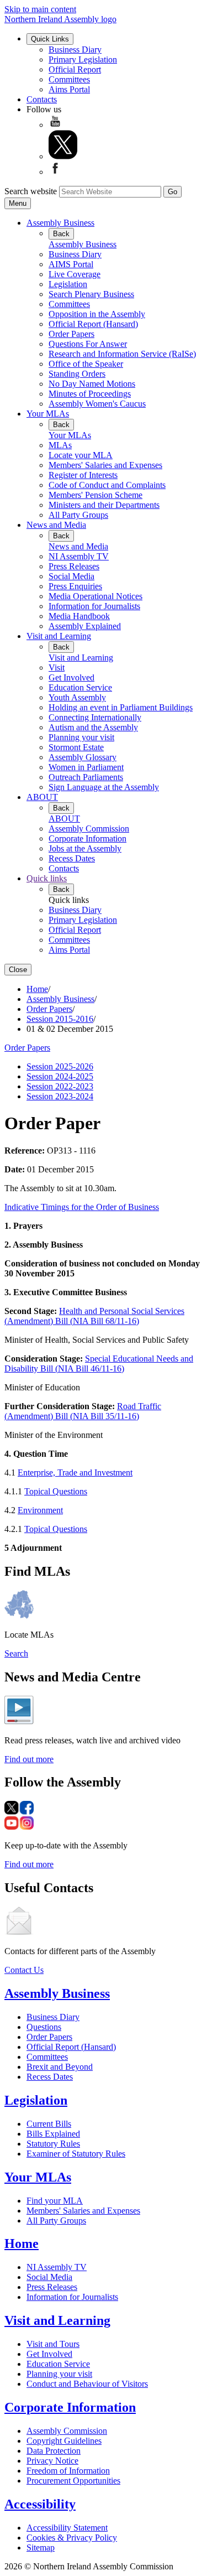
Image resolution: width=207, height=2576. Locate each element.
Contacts (42, 99)
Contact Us (24, 1970)
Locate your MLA (81, 455)
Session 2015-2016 (60, 1019)
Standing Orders (77, 374)
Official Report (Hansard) (93, 324)
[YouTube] (55, 125)
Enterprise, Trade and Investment (75, 1473)
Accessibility (40, 2504)
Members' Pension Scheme (95, 495)
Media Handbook (79, 616)
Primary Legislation (83, 59)
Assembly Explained (85, 626)
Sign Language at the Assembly (104, 787)
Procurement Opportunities (73, 2481)
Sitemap (41, 2548)
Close (18, 970)
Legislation (68, 284)
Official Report (75, 69)
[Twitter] (63, 156)
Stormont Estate (76, 747)
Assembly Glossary (83, 757)
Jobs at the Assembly (85, 848)
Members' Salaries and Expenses (105, 465)
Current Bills (49, 2124)
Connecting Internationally (95, 717)
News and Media (56, 525)
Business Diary (75, 50)
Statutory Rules (53, 2144)
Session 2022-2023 (60, 1086)
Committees (69, 79)
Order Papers (71, 334)
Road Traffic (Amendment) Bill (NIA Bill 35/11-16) (83, 1411)
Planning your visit (81, 737)
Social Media (71, 576)
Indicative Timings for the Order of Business (82, 1207)
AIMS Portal (71, 264)
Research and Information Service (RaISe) (122, 354)
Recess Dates (72, 858)
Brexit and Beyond (60, 2067)
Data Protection (54, 2451)
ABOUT (42, 797)
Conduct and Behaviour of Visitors (87, 2384)
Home (37, 989)
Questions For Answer (88, 344)
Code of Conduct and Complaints (107, 485)
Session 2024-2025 (60, 1076)
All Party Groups (78, 515)
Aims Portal (69, 89)
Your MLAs (48, 414)
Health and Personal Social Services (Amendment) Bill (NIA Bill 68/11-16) (94, 1316)
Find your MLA (55, 2201)
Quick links (47, 878)
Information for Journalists (94, 606)
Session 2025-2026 (60, 1066)
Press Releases (74, 566)
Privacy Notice (52, 2461)
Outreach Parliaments (86, 777)
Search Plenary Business (91, 294)
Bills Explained (53, 2134)
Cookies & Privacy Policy (72, 2538)
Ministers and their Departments (104, 505)
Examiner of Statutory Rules (76, 2154)
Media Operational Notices (95, 596)
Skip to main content (40, 9)
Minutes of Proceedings (90, 394)
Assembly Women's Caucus (97, 404)
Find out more (29, 1759)
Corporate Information (87, 838)
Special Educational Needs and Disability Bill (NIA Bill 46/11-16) (99, 1364)
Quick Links (50, 39)
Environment (40, 1510)
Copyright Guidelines (64, 2441)
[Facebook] (55, 172)
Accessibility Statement (67, 2528)
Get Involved (71, 677)
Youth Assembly (77, 697)
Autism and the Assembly (93, 727)
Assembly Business (60, 223)
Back (61, 234)
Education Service (80, 687)
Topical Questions (56, 1491)
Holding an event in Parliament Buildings (121, 707)
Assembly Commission (89, 829)
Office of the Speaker (86, 364)
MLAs (60, 445)
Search (16, 1653)
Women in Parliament (86, 767)
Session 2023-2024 (60, 1096)
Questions (44, 2027)
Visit (57, 668)
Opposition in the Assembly (97, 314)
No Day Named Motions (92, 384)
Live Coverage (75, 274)
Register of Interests (83, 475)
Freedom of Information (68, 2471)
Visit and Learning (59, 636)
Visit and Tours (53, 2344)
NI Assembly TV (79, 556)
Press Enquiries (75, 586)
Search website (31, 191)
